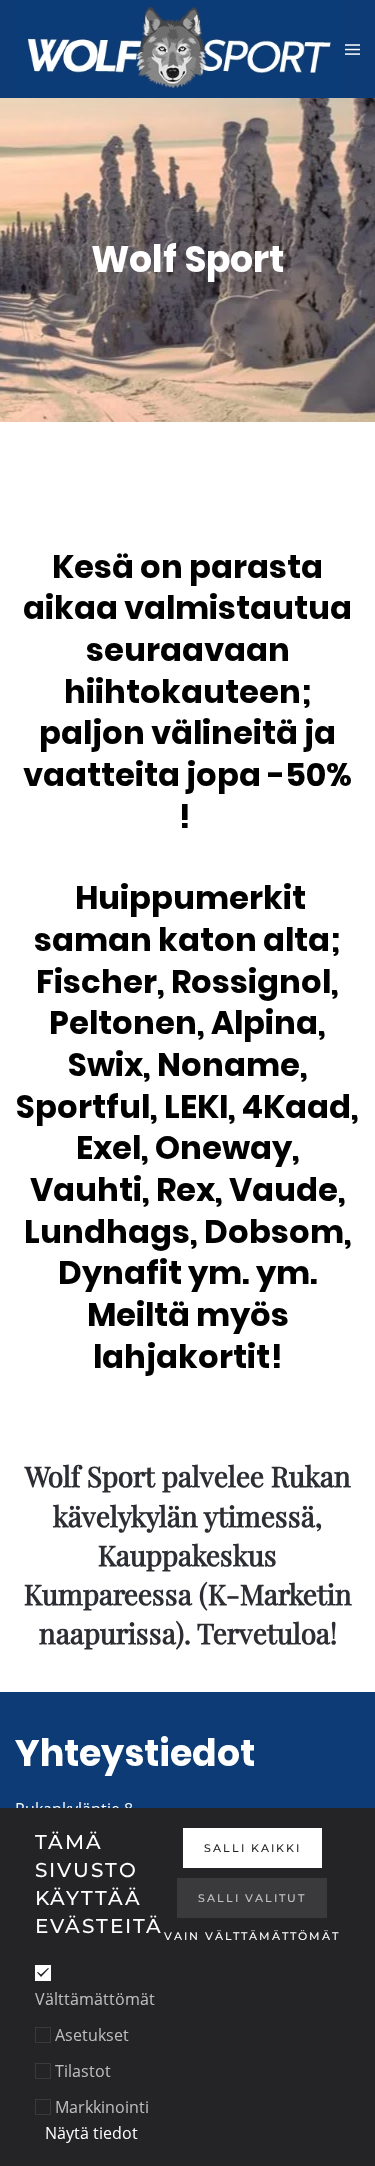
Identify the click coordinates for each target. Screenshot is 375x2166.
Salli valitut (252, 1898)
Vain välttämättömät (252, 1936)
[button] (352, 49)
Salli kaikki (252, 1848)
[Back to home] (180, 49)
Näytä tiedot (91, 2133)
